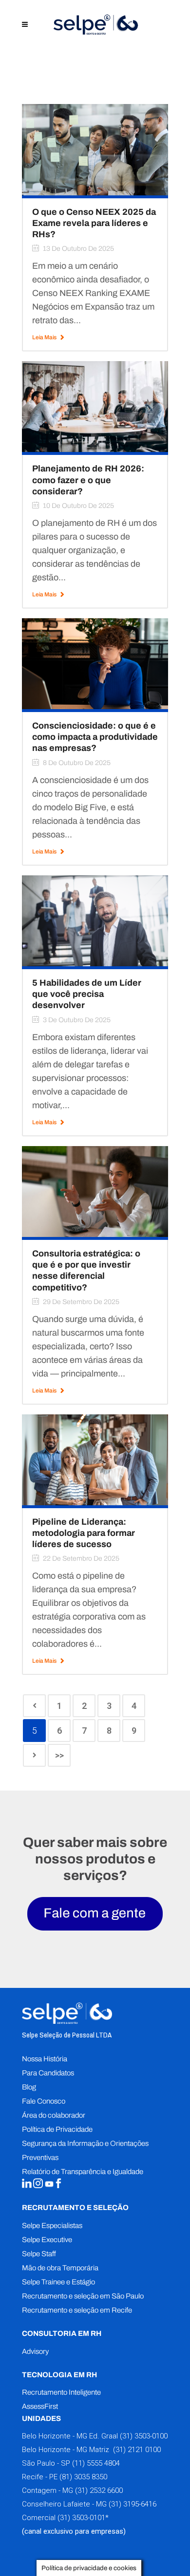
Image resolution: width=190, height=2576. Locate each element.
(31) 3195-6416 (133, 2504)
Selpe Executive (47, 2240)
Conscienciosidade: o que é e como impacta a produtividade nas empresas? (95, 737)
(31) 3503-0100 (144, 2436)
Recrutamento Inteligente (61, 2392)
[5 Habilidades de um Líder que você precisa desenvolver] (95, 920)
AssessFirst (40, 2406)
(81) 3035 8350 (83, 2477)
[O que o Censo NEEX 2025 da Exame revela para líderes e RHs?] (95, 149)
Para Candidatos (48, 2073)
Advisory (35, 2351)
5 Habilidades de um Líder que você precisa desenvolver (87, 994)
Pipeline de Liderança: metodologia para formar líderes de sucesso (84, 1533)
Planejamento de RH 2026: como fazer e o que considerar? (88, 480)
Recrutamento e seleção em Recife (77, 2310)
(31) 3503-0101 (81, 2518)
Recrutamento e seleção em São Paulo (83, 2296)
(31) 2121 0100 (136, 2450)
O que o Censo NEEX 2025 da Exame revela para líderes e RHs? (94, 223)
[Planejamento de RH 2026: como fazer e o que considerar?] (95, 406)
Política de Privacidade (57, 2129)
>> (59, 1755)
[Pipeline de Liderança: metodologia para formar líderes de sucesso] (95, 1459)
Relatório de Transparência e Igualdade (83, 2172)
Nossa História (45, 2059)
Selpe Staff (39, 2254)
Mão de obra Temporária (60, 2268)
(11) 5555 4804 (95, 2463)
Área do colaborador (54, 2115)
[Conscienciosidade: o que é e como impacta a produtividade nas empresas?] (95, 663)
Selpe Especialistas (52, 2226)
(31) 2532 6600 (99, 2490)
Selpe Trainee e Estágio (58, 2282)
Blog (29, 2087)
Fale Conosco (44, 2101)
